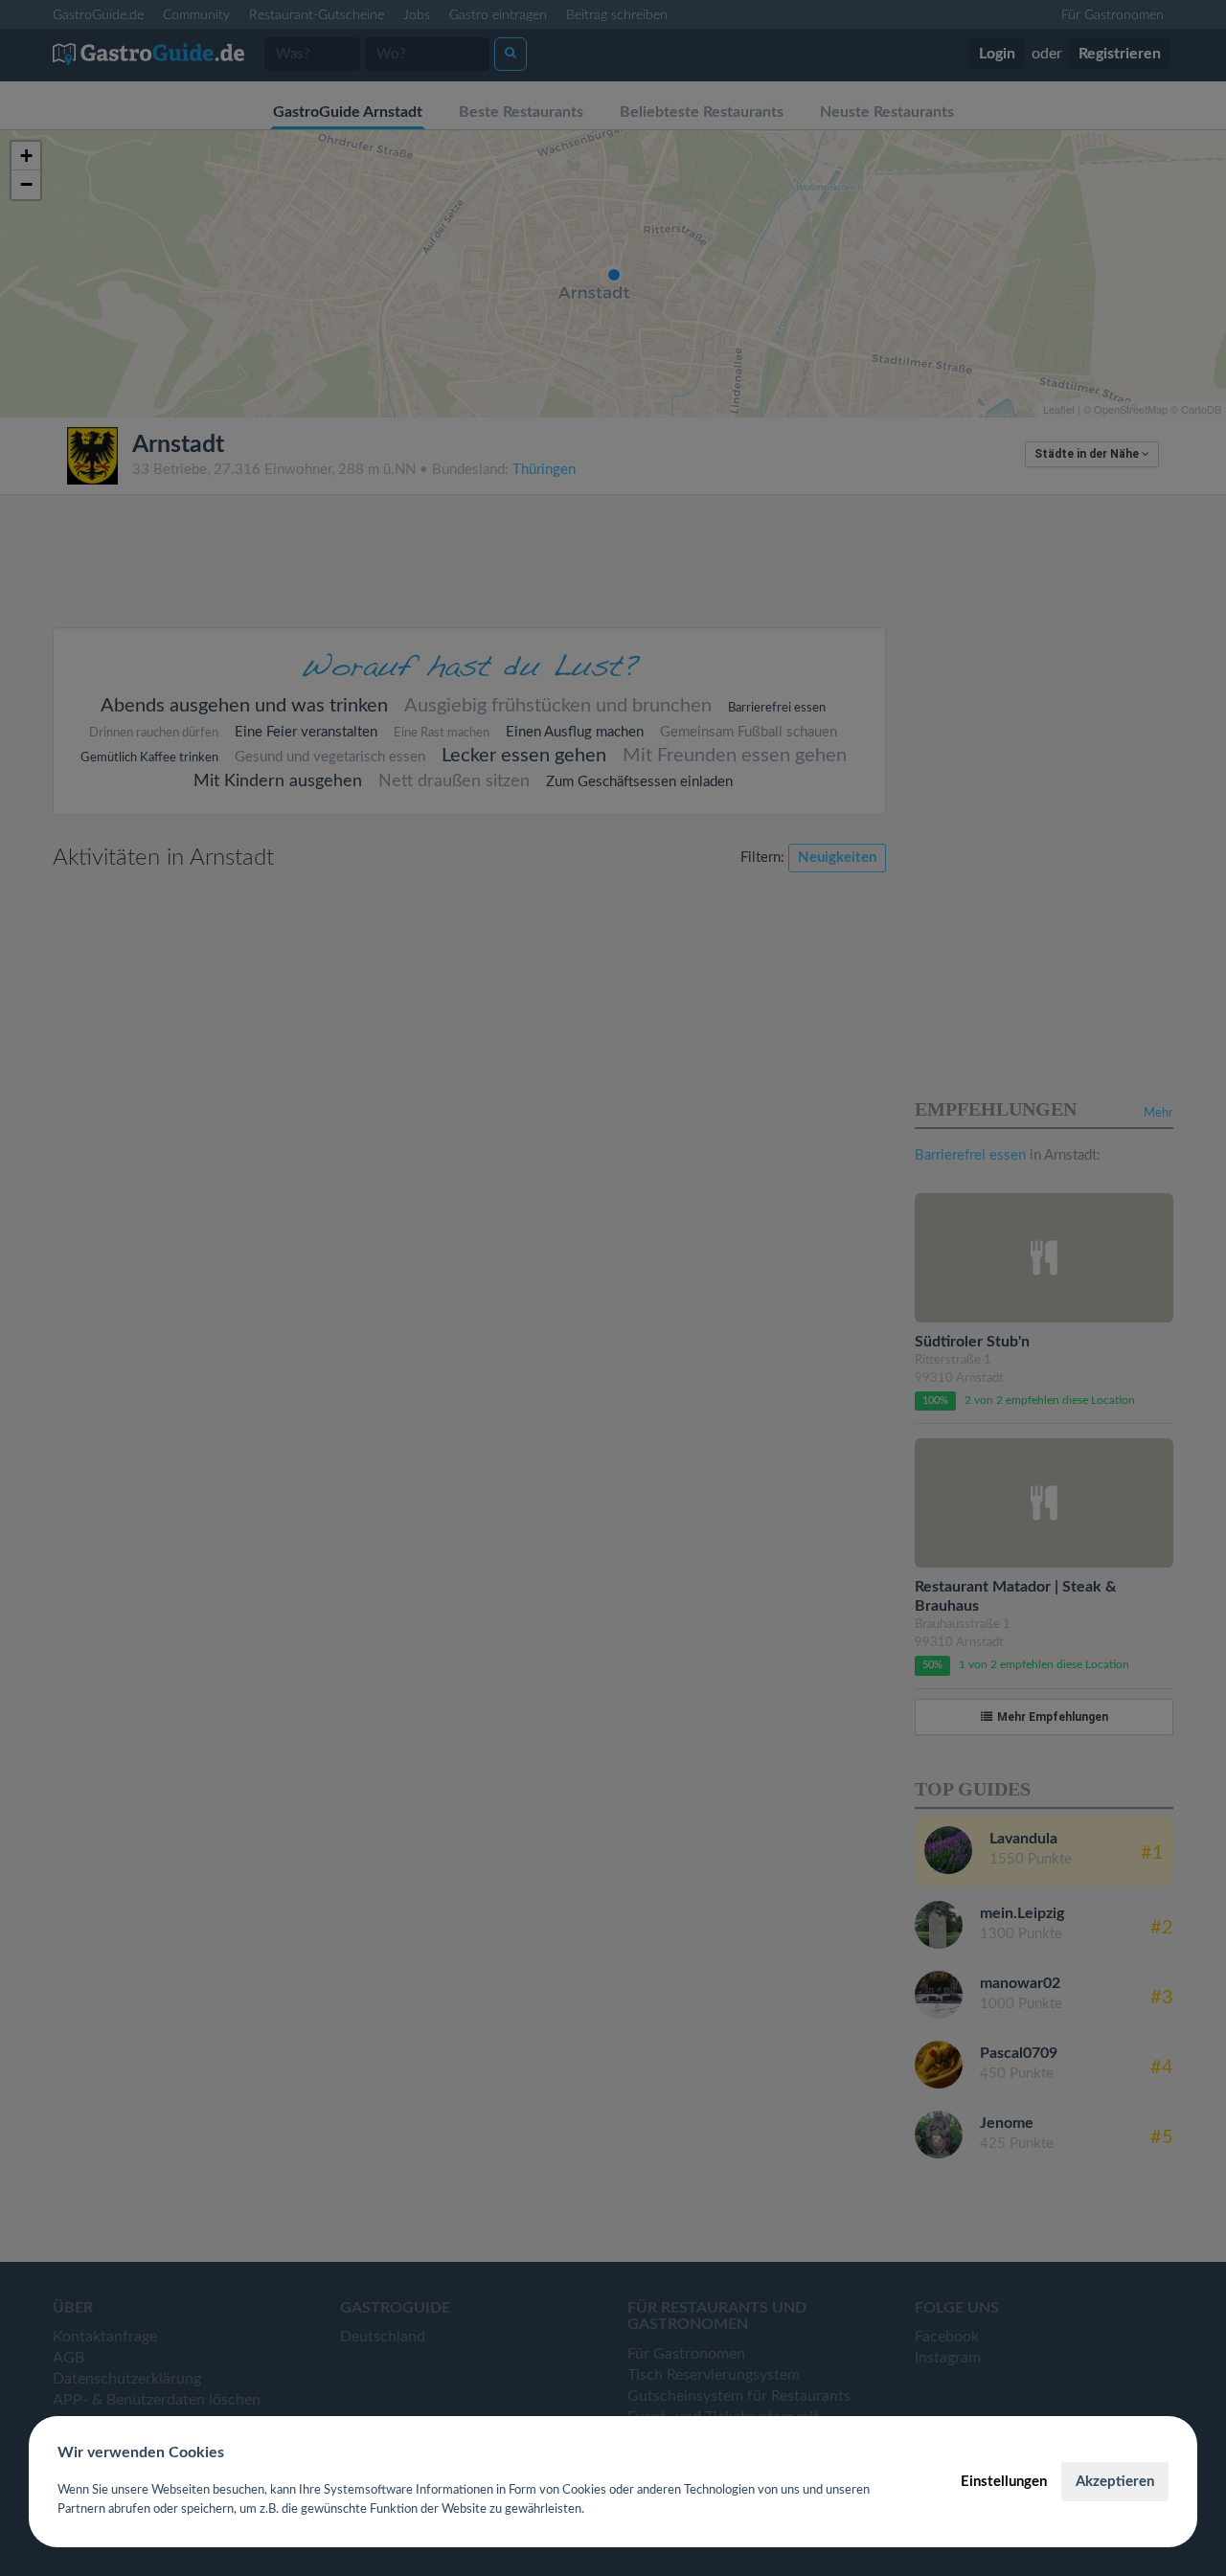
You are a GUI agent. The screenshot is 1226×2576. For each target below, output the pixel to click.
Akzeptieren (1115, 2482)
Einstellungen (1004, 2482)
